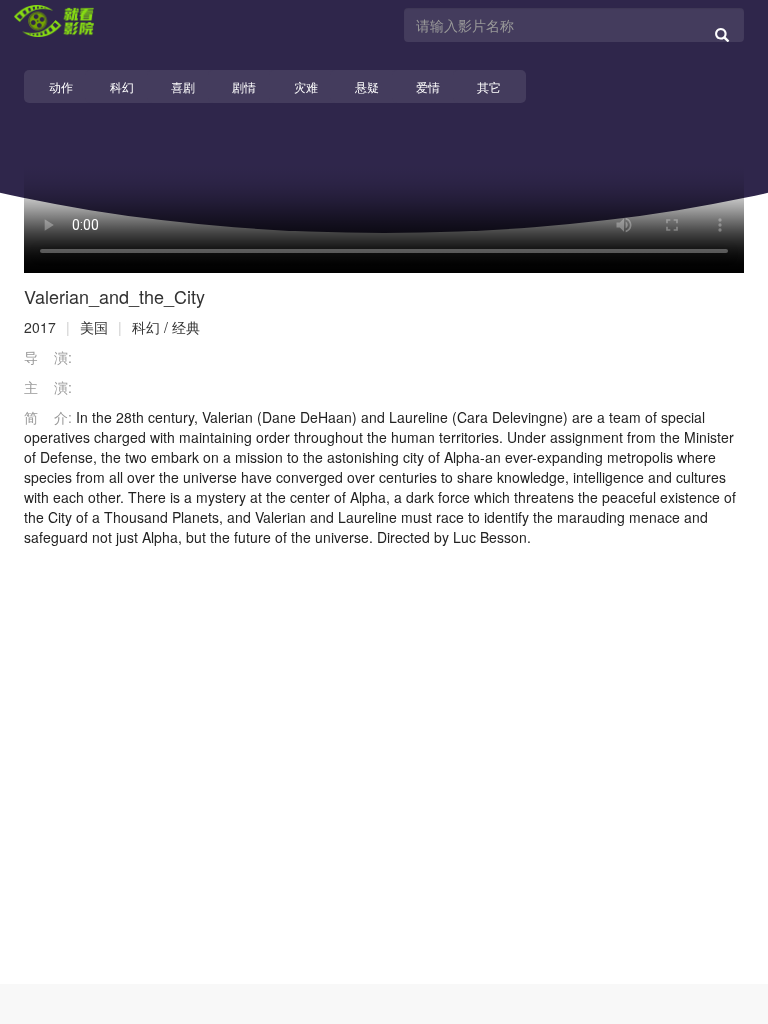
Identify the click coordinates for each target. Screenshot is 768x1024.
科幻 (122, 86)
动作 (61, 86)
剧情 (244, 86)
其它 (489, 86)
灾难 (306, 86)
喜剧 (183, 86)
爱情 (428, 86)
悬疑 (367, 86)
